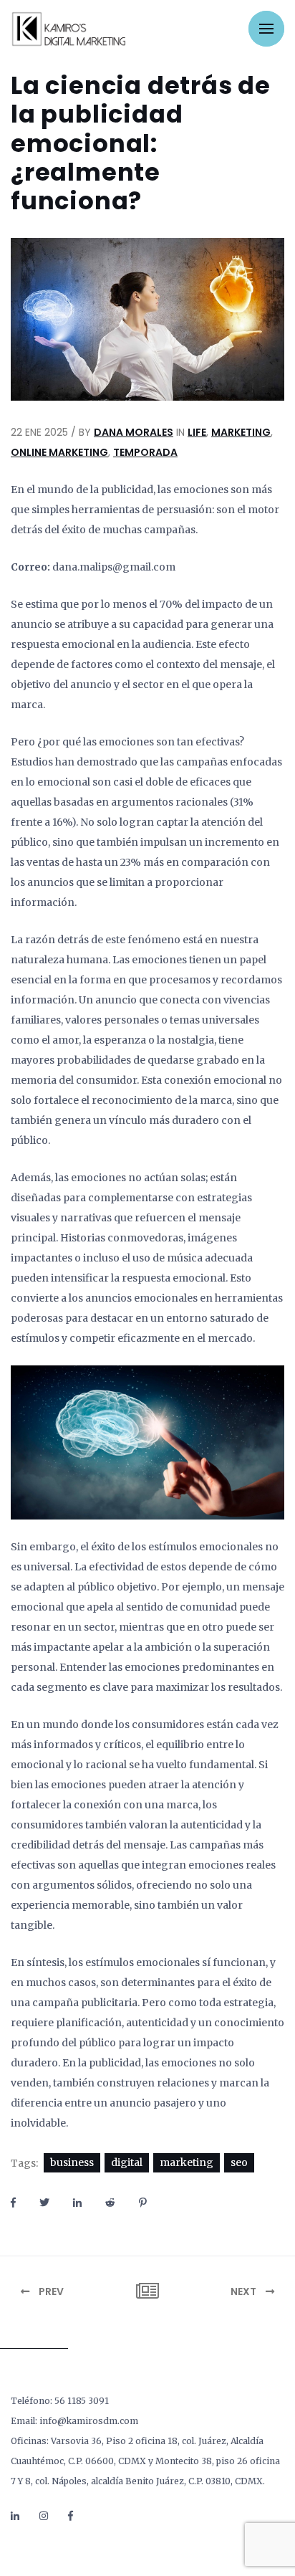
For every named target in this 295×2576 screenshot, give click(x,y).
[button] (266, 29)
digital (127, 2162)
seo (239, 2162)
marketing (187, 2162)
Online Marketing (59, 452)
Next (245, 2291)
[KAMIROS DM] (68, 29)
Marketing (241, 432)
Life (197, 432)
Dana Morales (134, 432)
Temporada (145, 452)
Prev (50, 2291)
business (72, 2162)
